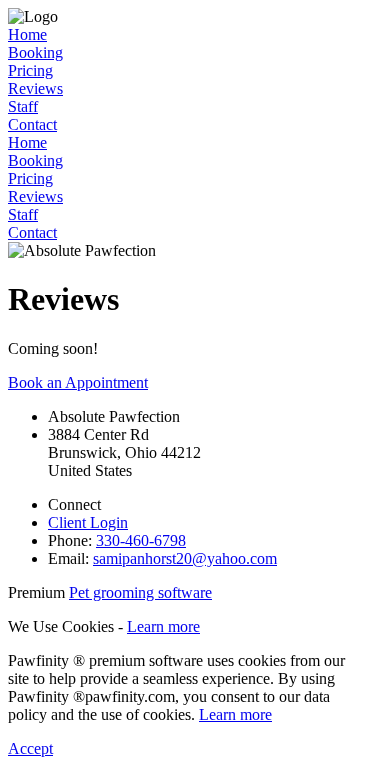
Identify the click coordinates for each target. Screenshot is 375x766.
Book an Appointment (78, 382)
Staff (23, 106)
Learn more (163, 626)
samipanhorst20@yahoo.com (185, 558)
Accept (30, 748)
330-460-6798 (141, 540)
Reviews (35, 88)
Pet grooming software (140, 592)
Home (27, 34)
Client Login (88, 522)
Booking (35, 52)
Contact (32, 124)
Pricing (30, 70)
